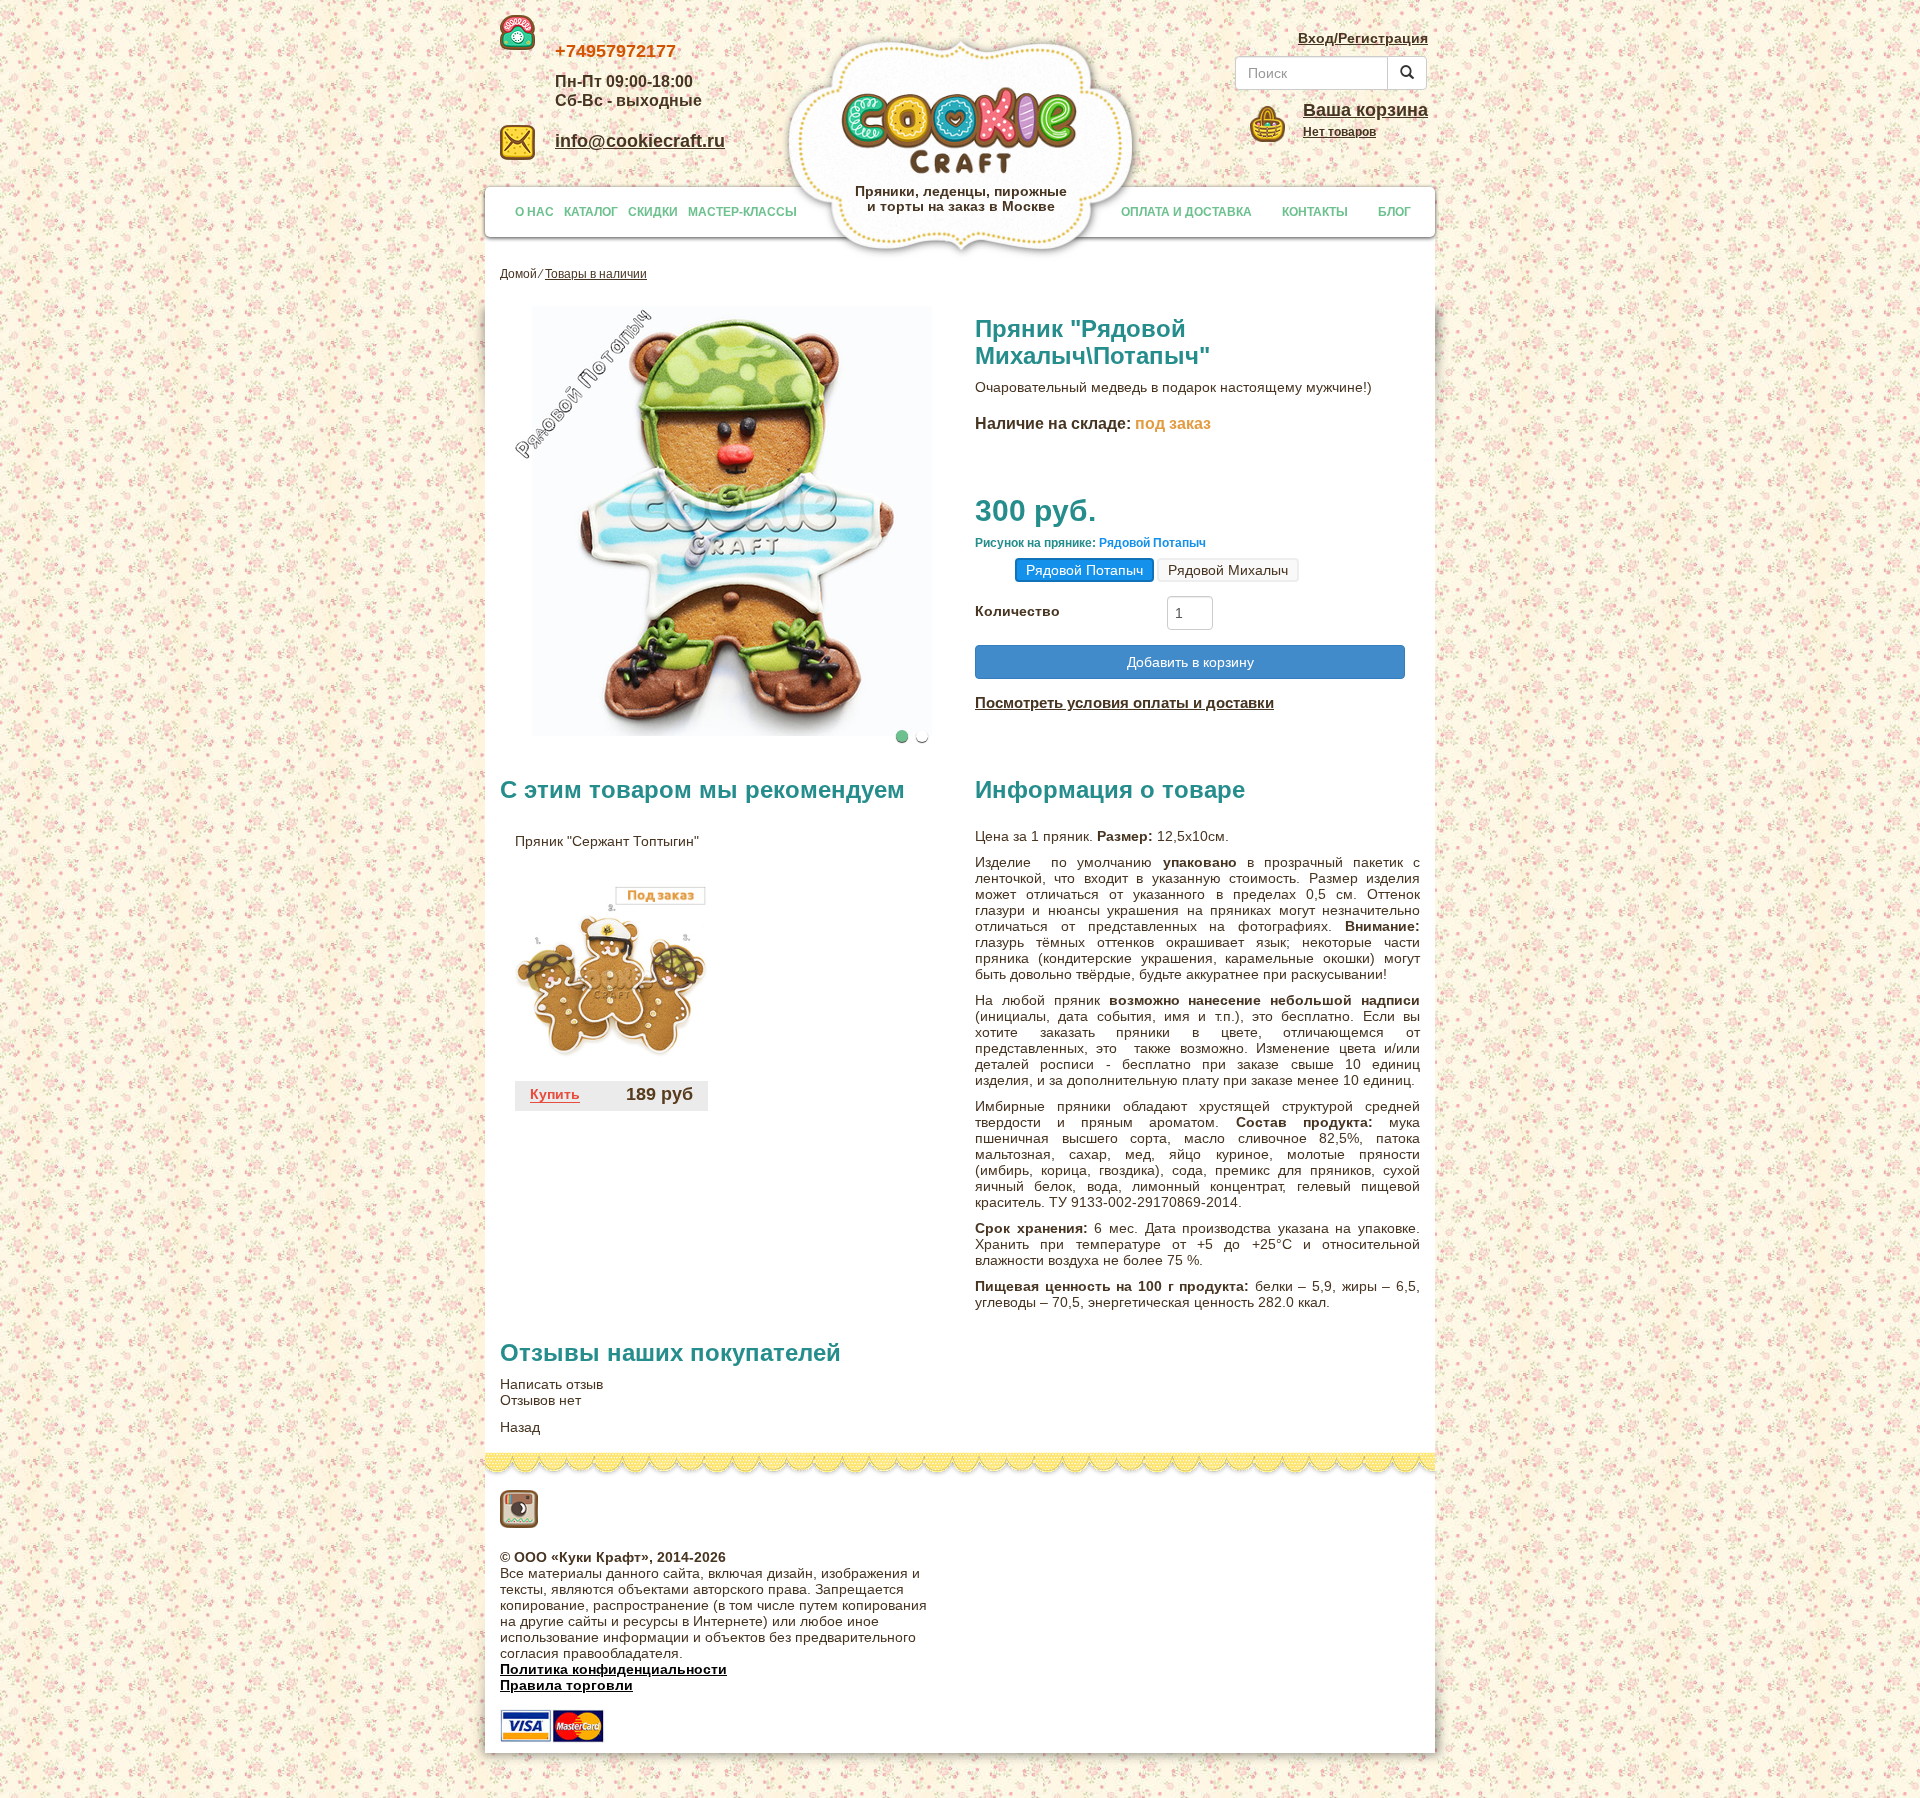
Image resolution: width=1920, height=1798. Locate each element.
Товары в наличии (596, 274)
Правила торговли (566, 1685)
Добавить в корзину (1190, 662)
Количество (1017, 611)
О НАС (534, 212)
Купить (555, 1094)
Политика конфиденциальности (613, 1669)
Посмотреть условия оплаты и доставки (1124, 702)
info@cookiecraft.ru (640, 141)
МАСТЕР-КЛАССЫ (742, 212)
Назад (520, 1427)
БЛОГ (1394, 212)
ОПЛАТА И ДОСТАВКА (1186, 212)
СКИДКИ (653, 212)
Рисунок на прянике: (1035, 543)
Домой (518, 274)
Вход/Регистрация (1363, 38)
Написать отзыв (551, 1384)
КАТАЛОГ (591, 212)
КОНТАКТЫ (1315, 212)
